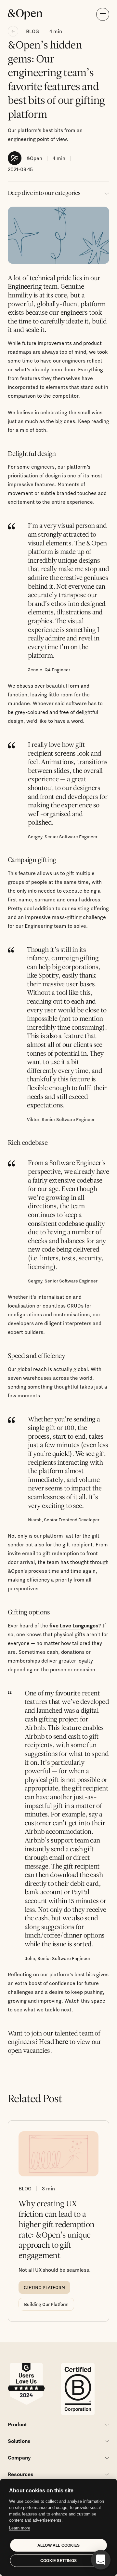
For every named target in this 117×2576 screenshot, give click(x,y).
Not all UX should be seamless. (55, 2270)
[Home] (25, 14)
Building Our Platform (46, 2304)
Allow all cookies (58, 2545)
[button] (101, 2560)
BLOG (32, 31)
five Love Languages (74, 1625)
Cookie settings (58, 2561)
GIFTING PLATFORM (44, 2287)
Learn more (20, 2528)
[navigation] (103, 14)
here (62, 2042)
